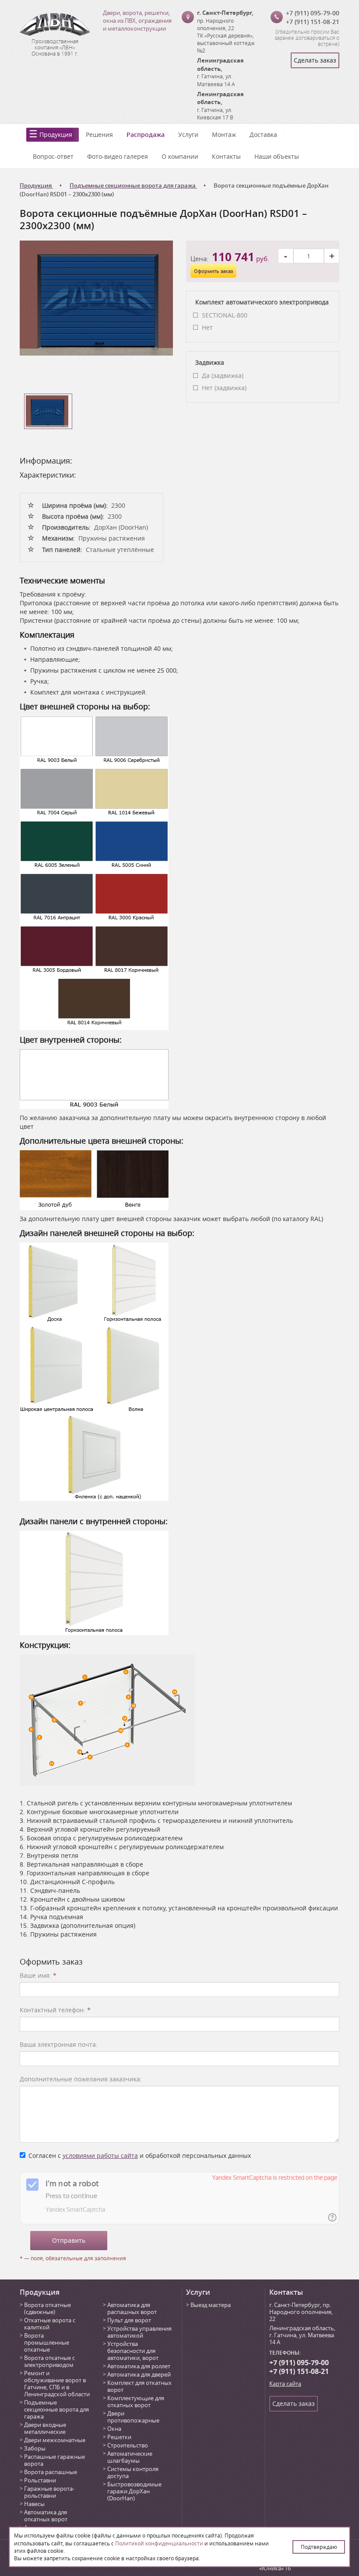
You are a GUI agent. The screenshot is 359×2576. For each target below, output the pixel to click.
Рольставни (40, 2480)
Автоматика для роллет (139, 2366)
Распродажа (146, 134)
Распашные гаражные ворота (55, 2460)
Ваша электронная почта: (59, 2044)
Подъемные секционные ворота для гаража (56, 2409)
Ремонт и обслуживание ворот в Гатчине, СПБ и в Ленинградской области (57, 2384)
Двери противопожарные (133, 2417)
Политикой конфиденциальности (159, 2543)
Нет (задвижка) (224, 388)
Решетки (119, 2437)
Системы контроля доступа (133, 2472)
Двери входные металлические (45, 2428)
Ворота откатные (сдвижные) (48, 2308)
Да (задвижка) (223, 375)
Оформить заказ (213, 271)
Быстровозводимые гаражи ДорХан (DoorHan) (134, 2491)
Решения (99, 134)
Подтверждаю (319, 2547)
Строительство (128, 2445)
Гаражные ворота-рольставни (49, 2492)
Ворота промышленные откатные (47, 2342)
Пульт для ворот (129, 2320)
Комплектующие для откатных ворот (136, 2401)
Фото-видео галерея (118, 156)
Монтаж (224, 134)
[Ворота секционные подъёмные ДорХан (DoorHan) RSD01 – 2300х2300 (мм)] (96, 297)
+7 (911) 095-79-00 (313, 13)
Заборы (35, 2448)
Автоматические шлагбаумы (130, 2457)
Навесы (34, 2504)
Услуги (188, 134)
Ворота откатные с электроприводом (49, 2361)
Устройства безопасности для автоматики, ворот (133, 2351)
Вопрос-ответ (53, 156)
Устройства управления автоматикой (139, 2332)
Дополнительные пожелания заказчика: (81, 2079)
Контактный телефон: (55, 2010)
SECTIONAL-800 (225, 315)
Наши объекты (277, 156)
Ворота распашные (51, 2472)
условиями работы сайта (100, 2155)
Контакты (226, 156)
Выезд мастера (211, 2305)
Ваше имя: (38, 1975)
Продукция (56, 134)
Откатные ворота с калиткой (50, 2324)
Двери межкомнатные (55, 2440)
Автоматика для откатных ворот (46, 2516)
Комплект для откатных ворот (139, 2386)
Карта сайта (285, 2384)
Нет (207, 327)
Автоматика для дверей (139, 2374)
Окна (114, 2429)
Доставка (263, 134)
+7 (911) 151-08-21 (313, 22)
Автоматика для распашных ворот (132, 2308)
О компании (180, 156)
